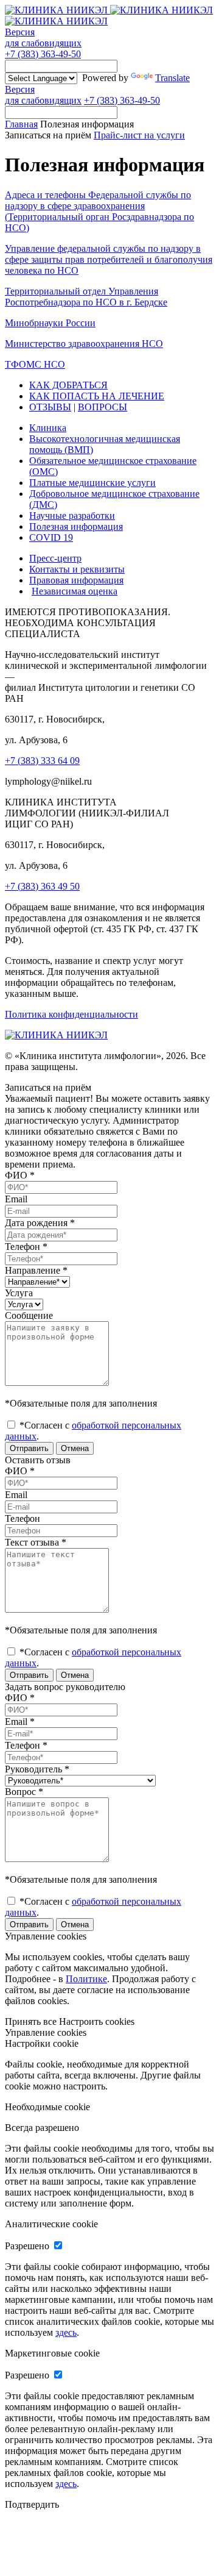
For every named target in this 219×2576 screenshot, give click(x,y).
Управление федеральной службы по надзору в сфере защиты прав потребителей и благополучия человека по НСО (109, 259)
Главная (21, 124)
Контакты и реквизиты (77, 569)
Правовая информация (76, 580)
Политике (86, 1979)
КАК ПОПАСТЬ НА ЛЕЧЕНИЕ (97, 396)
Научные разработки (72, 516)
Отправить (29, 1448)
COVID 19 (51, 537)
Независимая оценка (75, 591)
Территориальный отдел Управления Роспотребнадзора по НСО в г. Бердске (86, 297)
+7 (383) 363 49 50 (42, 886)
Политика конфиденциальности (71, 1014)
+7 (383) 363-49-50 (43, 54)
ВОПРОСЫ (103, 407)
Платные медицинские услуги (92, 483)
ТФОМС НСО (35, 364)
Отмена (75, 1448)
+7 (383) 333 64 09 (42, 761)
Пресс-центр (55, 558)
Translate (172, 78)
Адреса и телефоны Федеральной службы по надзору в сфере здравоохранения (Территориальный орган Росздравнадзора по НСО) (99, 211)
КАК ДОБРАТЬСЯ (68, 385)
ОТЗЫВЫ (50, 407)
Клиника (48, 428)
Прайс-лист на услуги (139, 135)
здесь (66, 2332)
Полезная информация (76, 526)
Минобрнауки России (50, 323)
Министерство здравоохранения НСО (84, 344)
